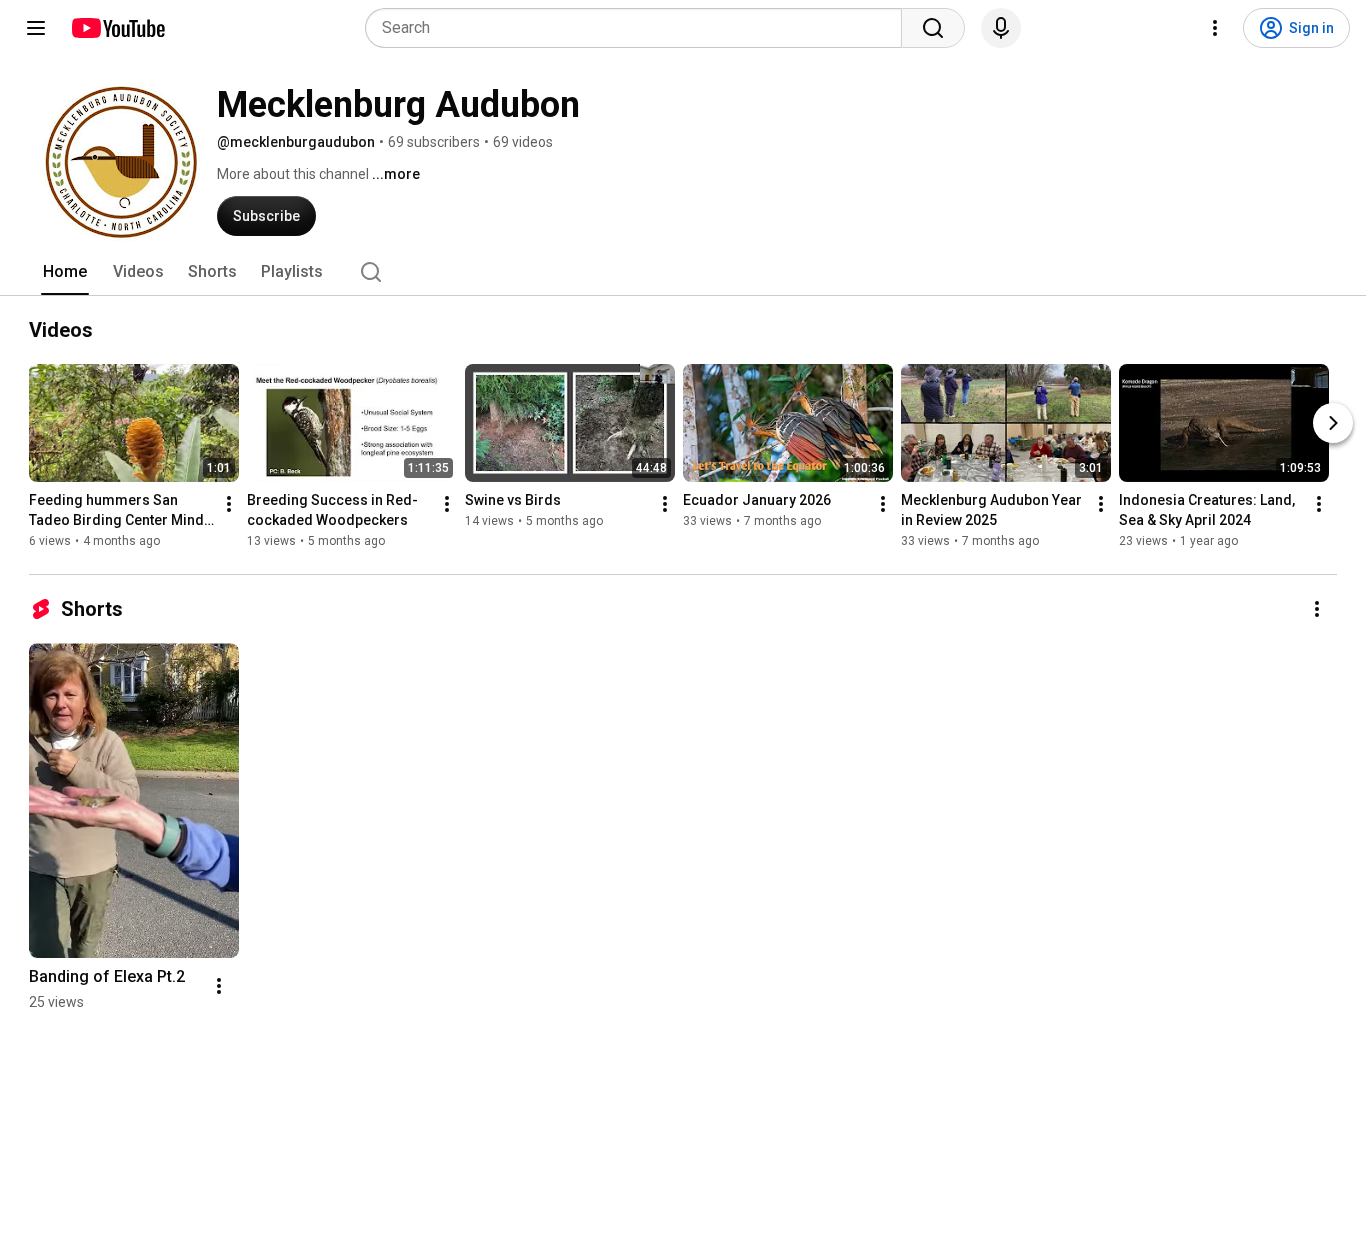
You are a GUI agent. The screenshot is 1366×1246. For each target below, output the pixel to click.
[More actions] (229, 504)
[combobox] (639, 28)
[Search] (933, 28)
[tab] (65, 272)
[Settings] (1215, 28)
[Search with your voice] (1001, 28)
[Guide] (36, 28)
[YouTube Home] (117, 28)
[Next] (1333, 423)
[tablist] (683, 272)
